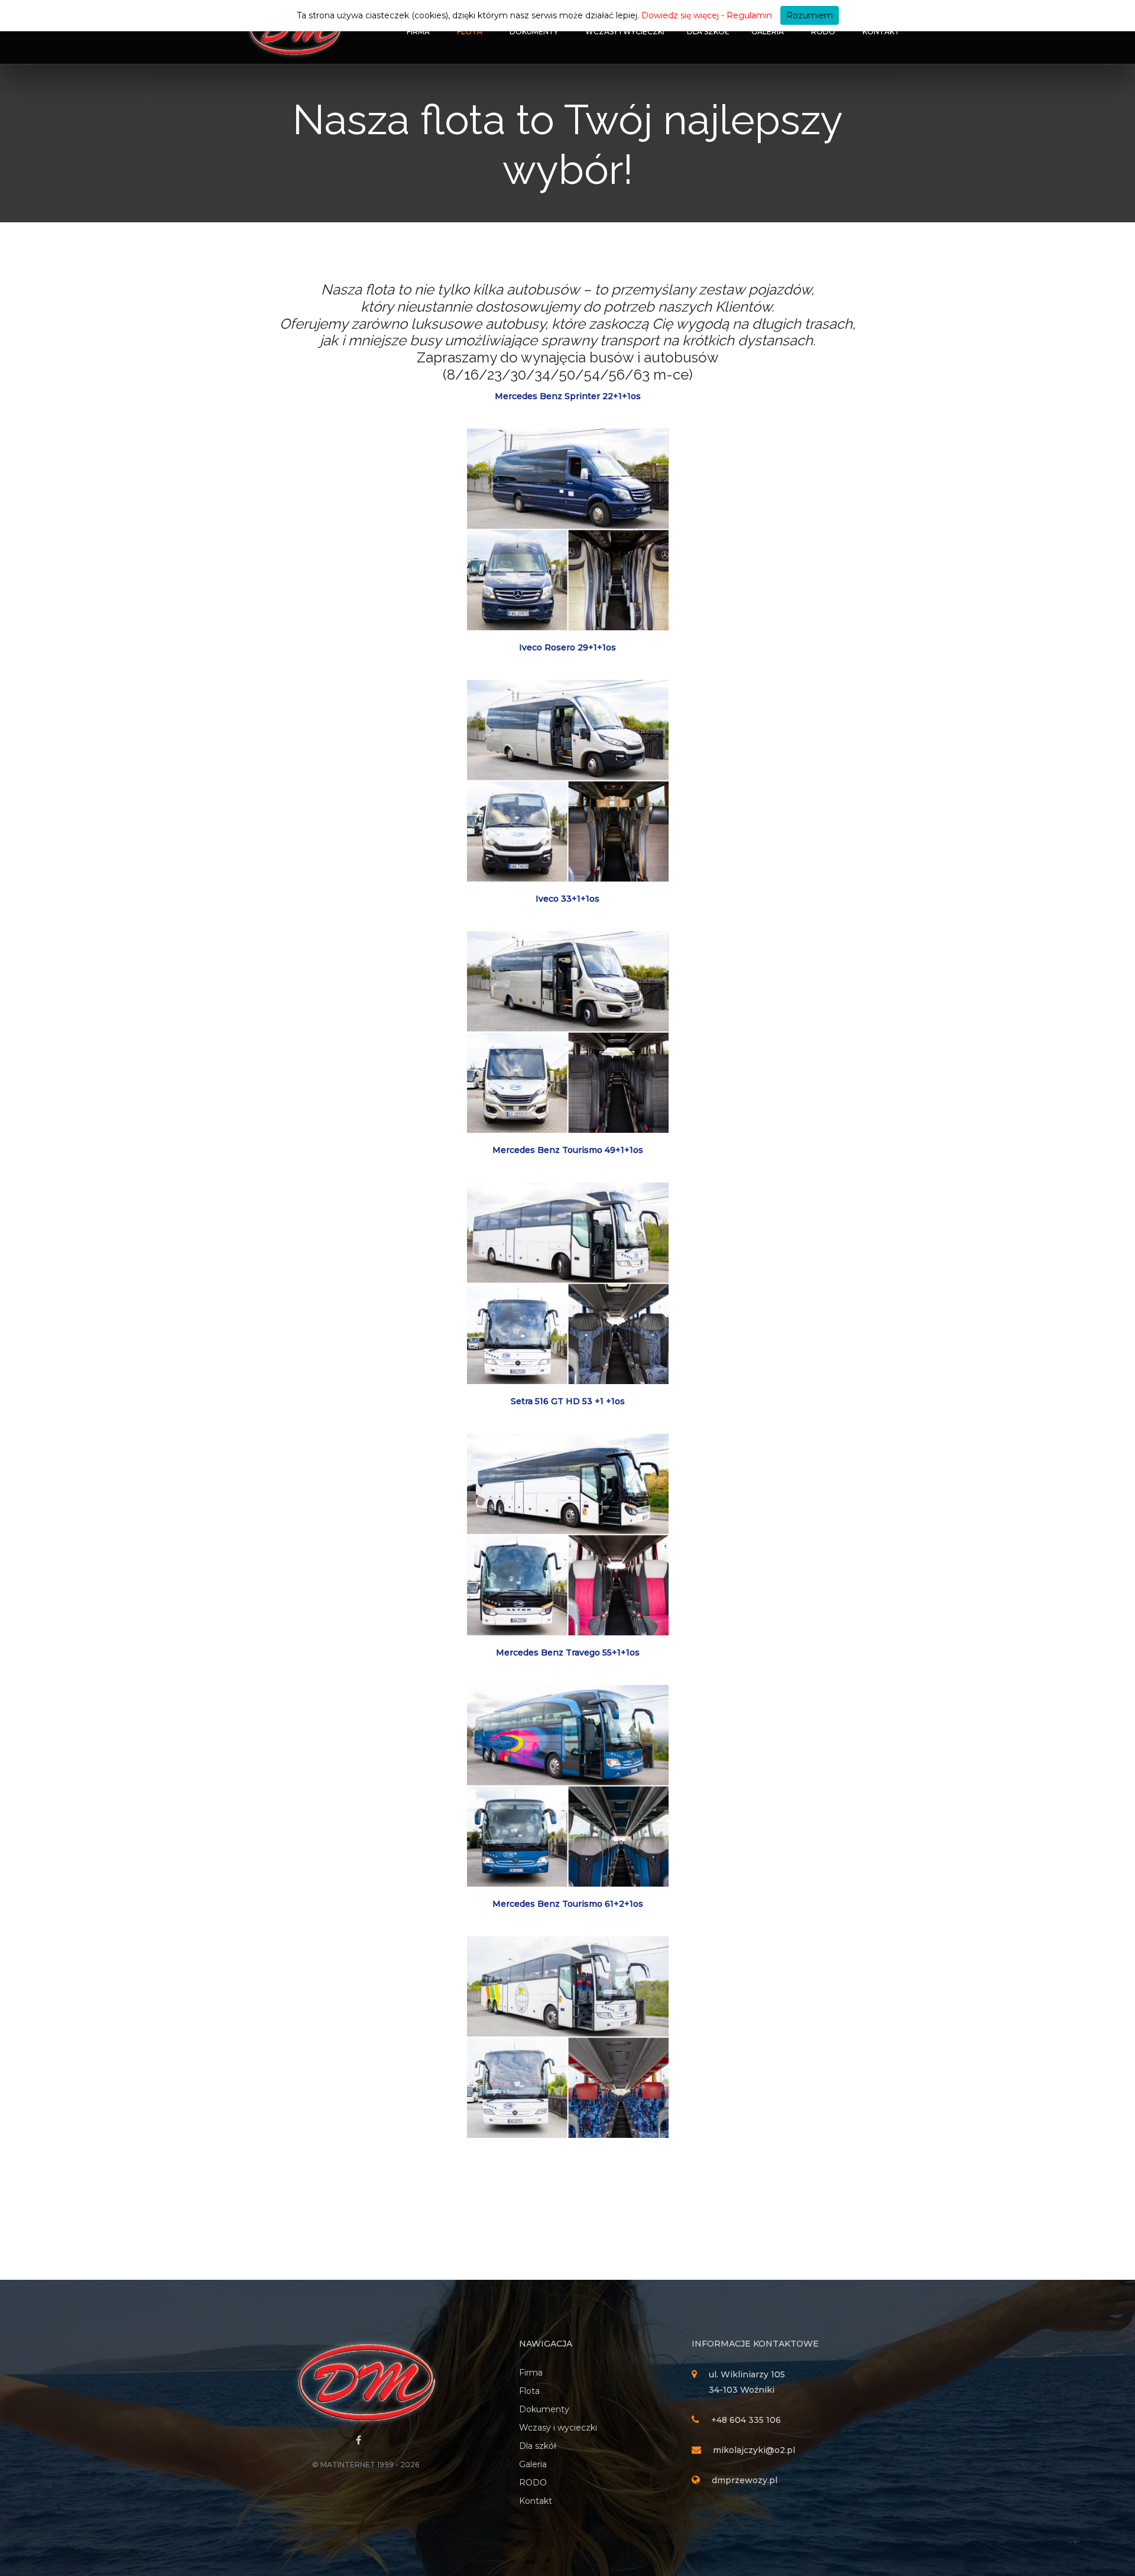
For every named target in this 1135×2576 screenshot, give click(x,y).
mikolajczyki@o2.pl (754, 2450)
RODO (823, 32)
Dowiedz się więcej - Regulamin (707, 15)
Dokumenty (534, 32)
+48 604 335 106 (746, 2420)
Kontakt (881, 32)
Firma (418, 32)
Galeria (768, 32)
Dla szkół (708, 32)
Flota (470, 32)
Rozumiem (810, 15)
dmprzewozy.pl (745, 2480)
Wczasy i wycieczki (625, 32)
